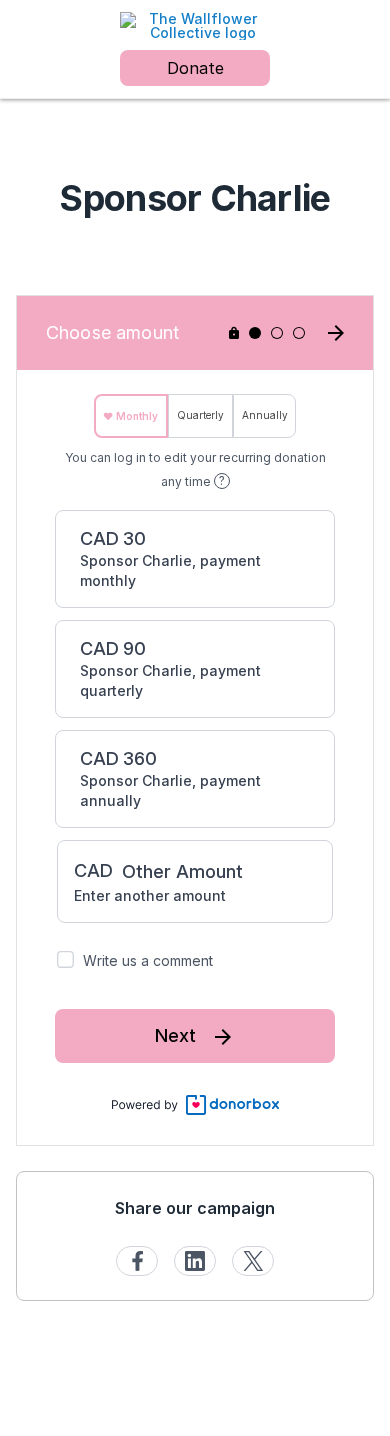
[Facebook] (137, 1261)
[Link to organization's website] (195, 24)
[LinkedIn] (195, 1261)
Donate (195, 68)
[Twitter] (253, 1261)
